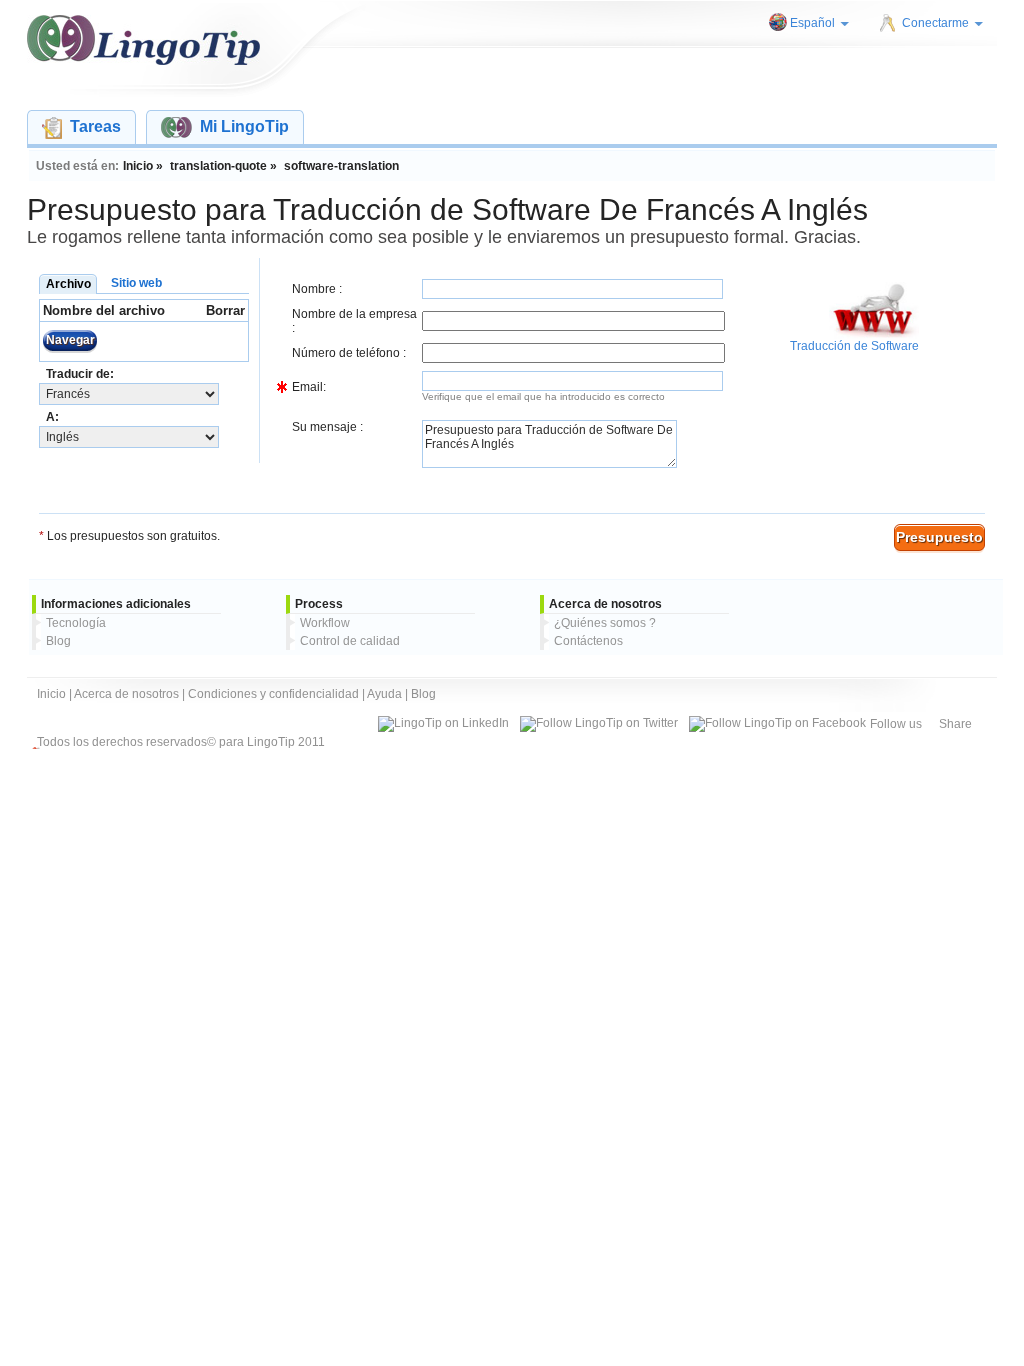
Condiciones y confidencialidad (273, 694)
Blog (58, 641)
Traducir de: (80, 374)
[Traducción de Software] (874, 335)
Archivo (68, 284)
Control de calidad (350, 641)
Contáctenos (588, 641)
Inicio (51, 694)
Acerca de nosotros (126, 694)
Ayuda (384, 694)
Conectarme (935, 23)
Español (812, 23)
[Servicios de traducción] (143, 40)
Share (955, 724)
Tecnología (76, 623)
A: (52, 417)
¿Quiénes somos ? (605, 623)
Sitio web (136, 283)
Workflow (325, 623)
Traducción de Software (854, 346)
